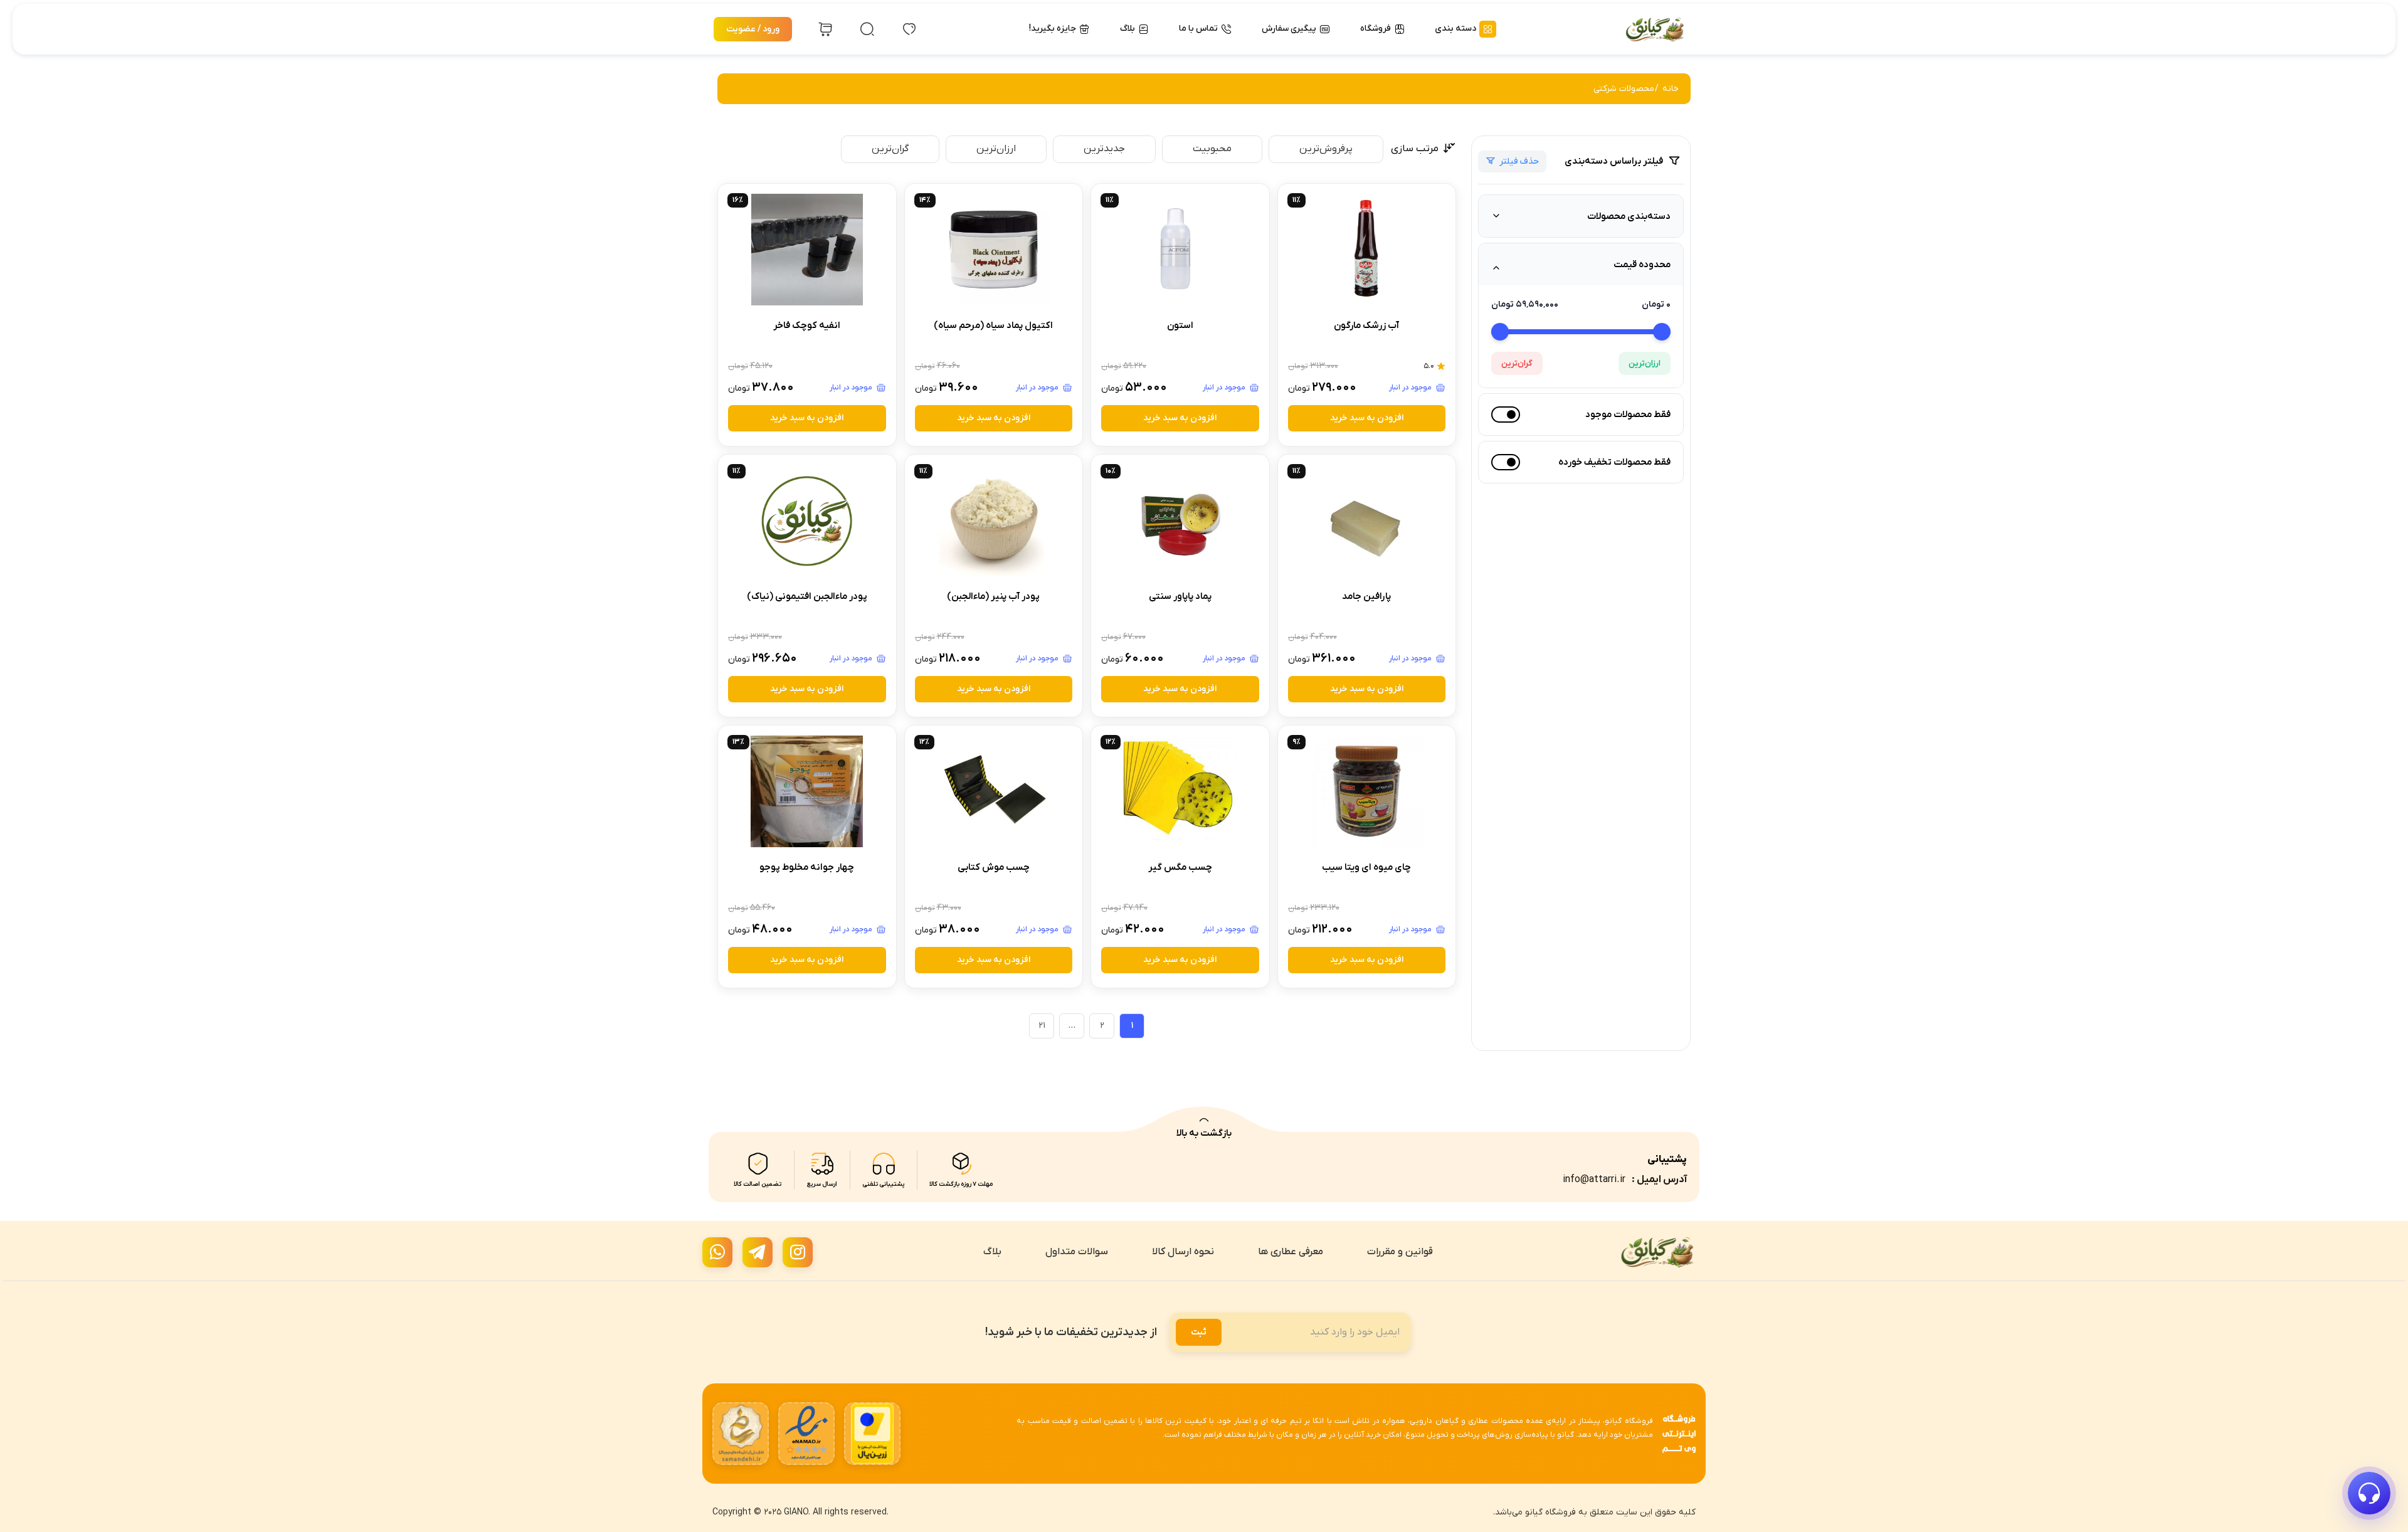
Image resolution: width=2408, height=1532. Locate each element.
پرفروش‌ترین (1326, 149)
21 (1042, 1026)
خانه (1671, 89)
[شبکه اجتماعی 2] (758, 1252)
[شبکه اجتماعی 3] (717, 1252)
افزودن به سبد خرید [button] (1367, 418)
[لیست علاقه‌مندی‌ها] (909, 29)
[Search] (867, 29)
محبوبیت (1212, 149)
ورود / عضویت (753, 29)
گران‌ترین (1517, 363)
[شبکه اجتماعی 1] (798, 1252)
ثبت (1199, 1332)
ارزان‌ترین (1645, 363)
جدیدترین (1104, 149)
